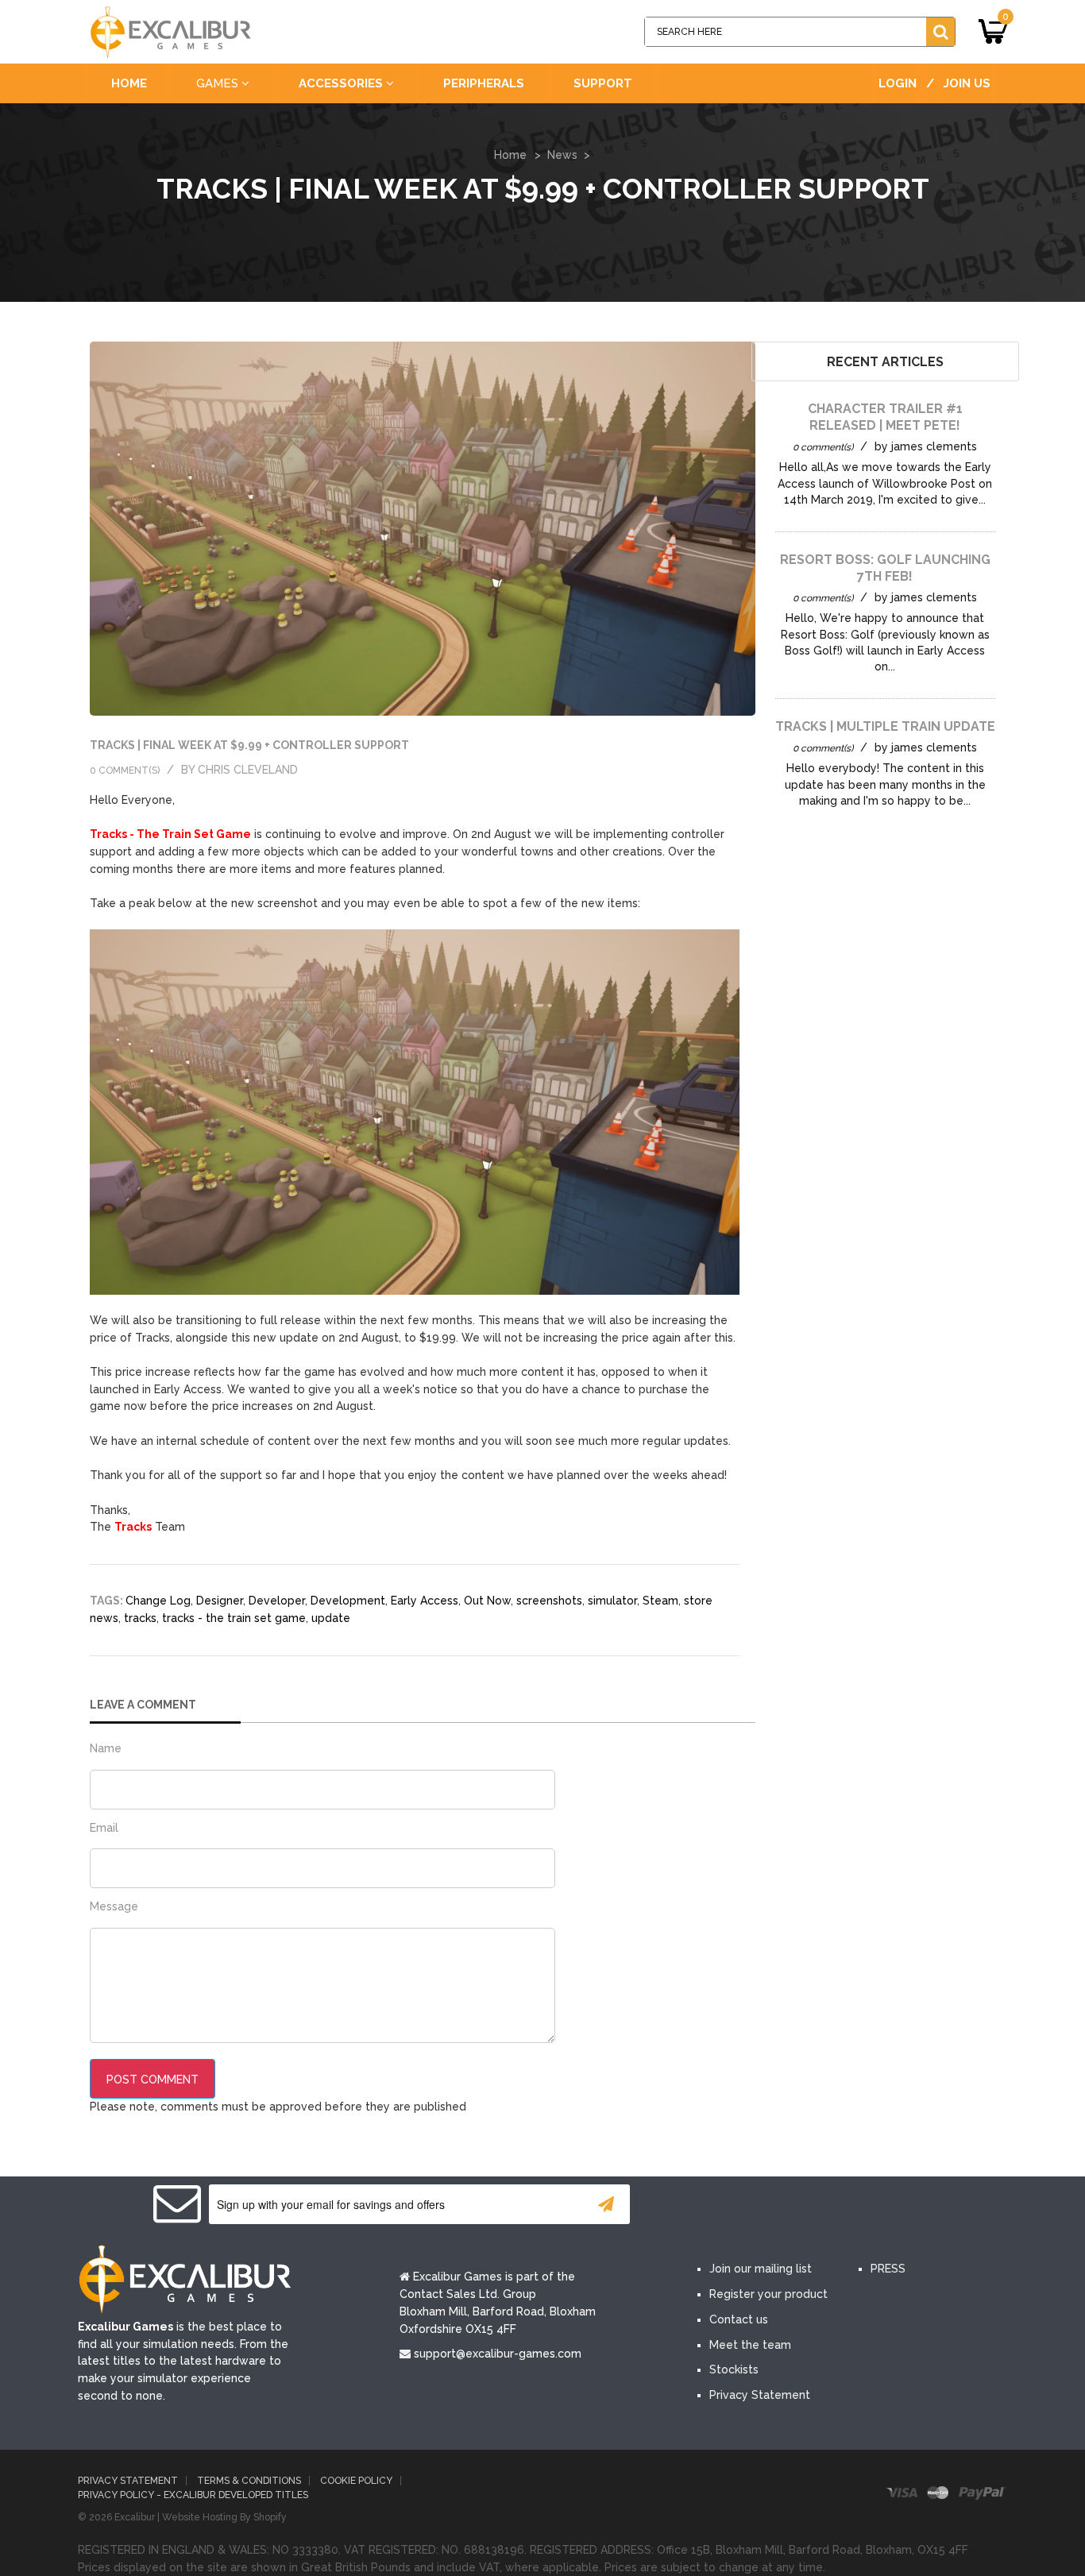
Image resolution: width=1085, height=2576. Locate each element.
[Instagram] (859, 2206)
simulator (612, 1601)
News (562, 155)
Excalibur (135, 2517)
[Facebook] (716, 2206)
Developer (277, 1601)
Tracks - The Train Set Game (170, 834)
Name (106, 1748)
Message (114, 1906)
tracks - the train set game (234, 1618)
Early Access (425, 1601)
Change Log (158, 1601)
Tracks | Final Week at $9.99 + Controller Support (249, 745)
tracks (140, 1618)
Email (104, 1828)
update (331, 1618)
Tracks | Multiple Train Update (885, 726)
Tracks (133, 1527)
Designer (220, 1601)
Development (348, 1601)
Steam (660, 1601)
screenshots (549, 1601)
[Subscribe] (606, 2204)
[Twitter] (763, 2206)
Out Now (487, 1601)
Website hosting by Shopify (224, 2517)
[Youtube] (811, 2206)
